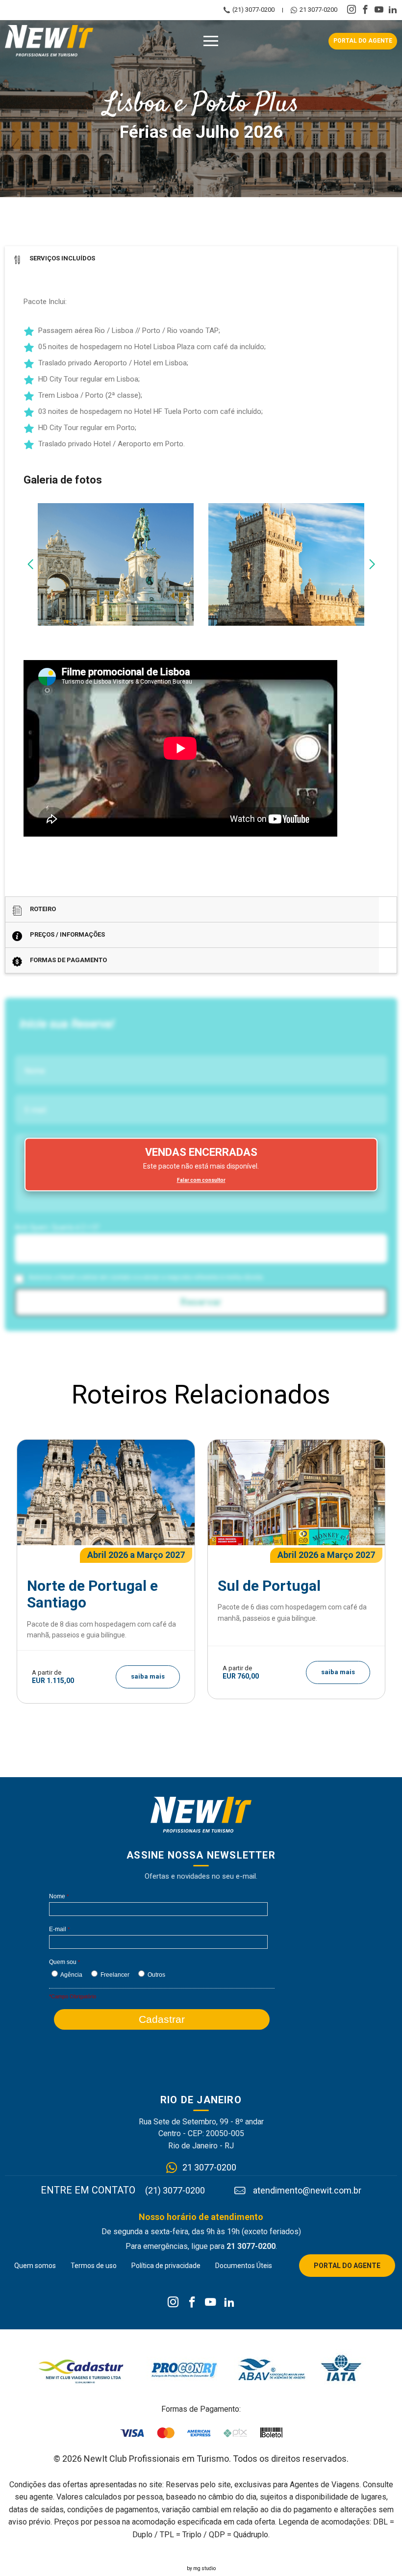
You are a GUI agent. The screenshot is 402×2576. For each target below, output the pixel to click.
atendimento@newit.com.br (307, 2191)
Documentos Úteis (244, 2266)
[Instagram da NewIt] (173, 2303)
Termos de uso (94, 2266)
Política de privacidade (166, 2266)
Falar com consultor (201, 1180)
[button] (30, 564)
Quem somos (35, 2266)
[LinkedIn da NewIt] (229, 2303)
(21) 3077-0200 (253, 10)
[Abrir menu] (211, 41)
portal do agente (363, 41)
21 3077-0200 (318, 10)
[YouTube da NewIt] (211, 2303)
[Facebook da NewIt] (192, 2303)
